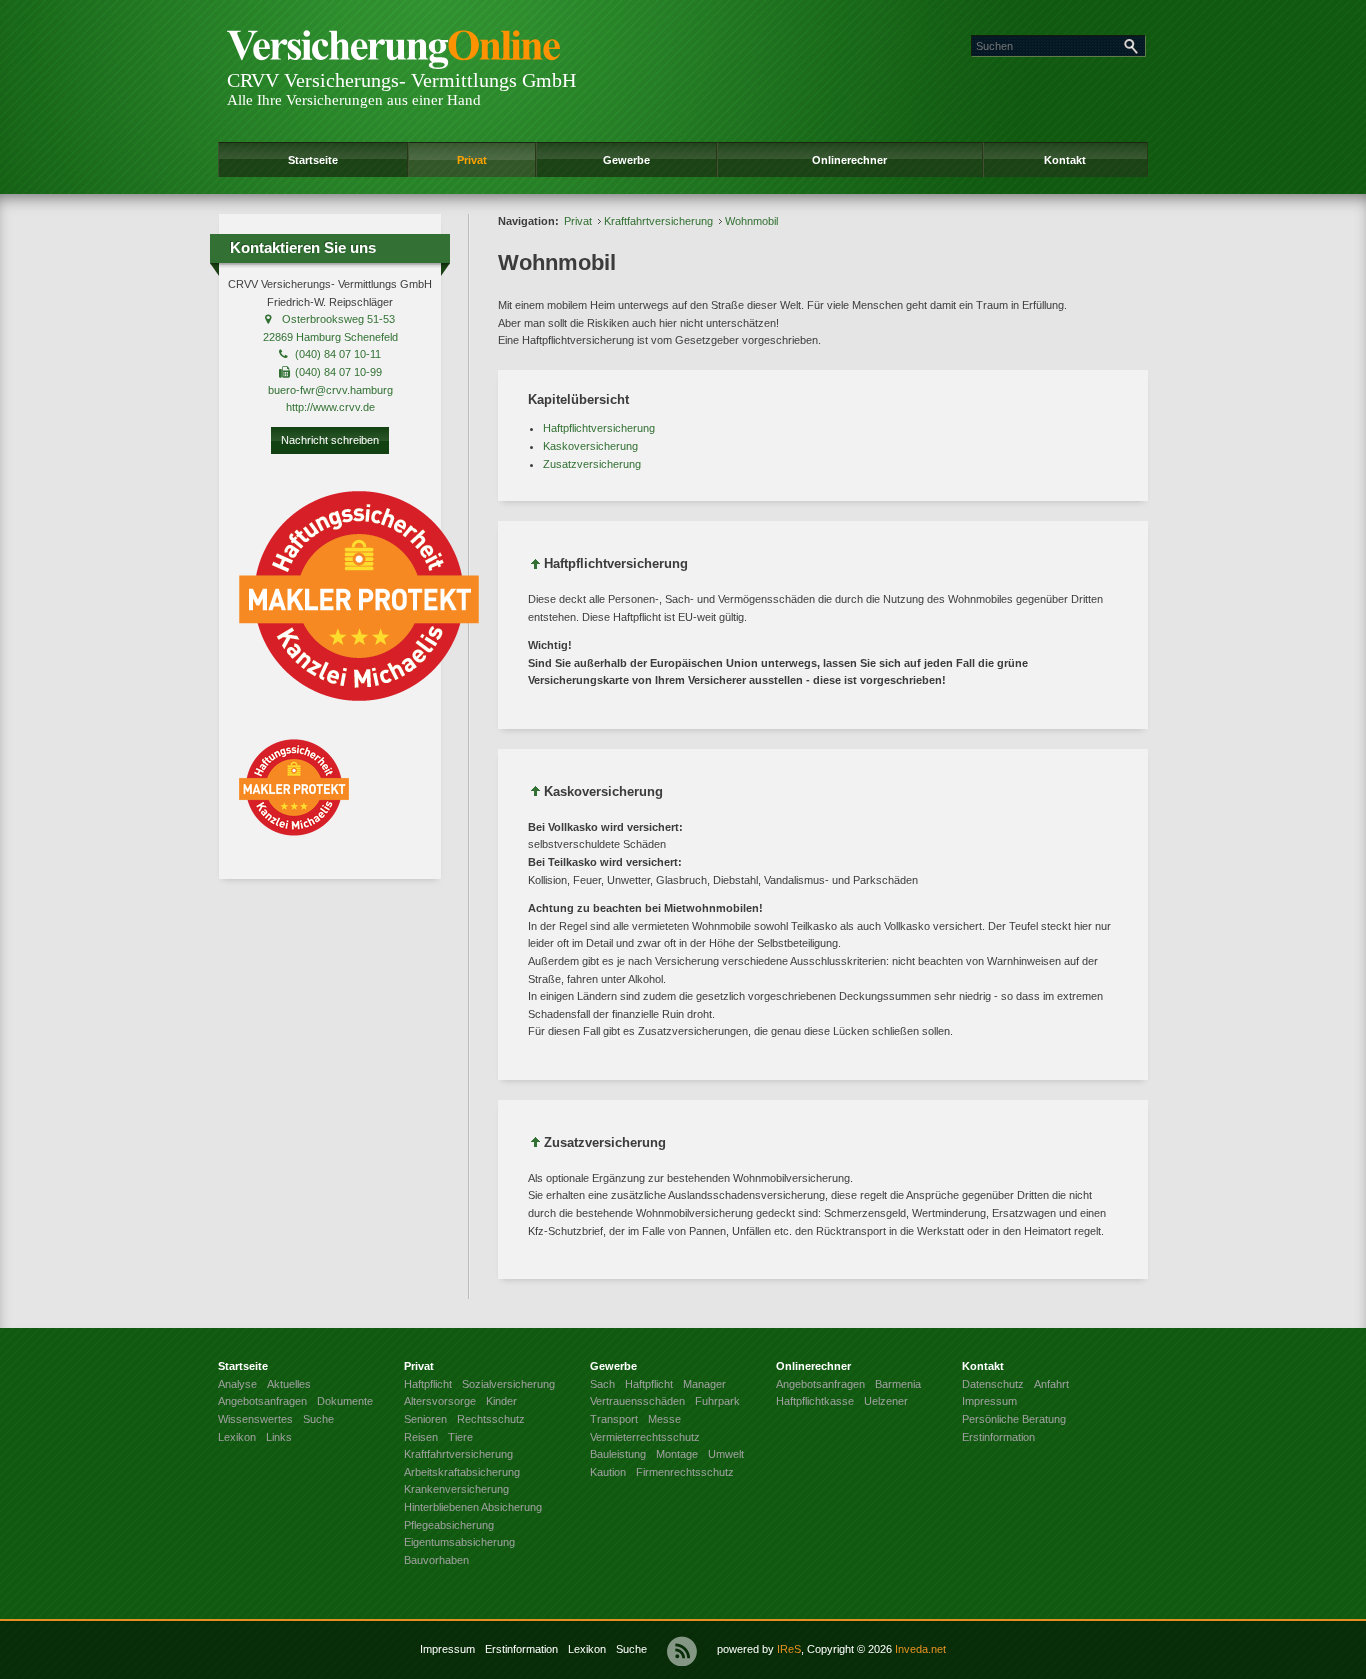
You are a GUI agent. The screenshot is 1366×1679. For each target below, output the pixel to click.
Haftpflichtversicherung (599, 428)
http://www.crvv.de (330, 407)
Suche (631, 1649)
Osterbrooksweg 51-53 (338, 319)
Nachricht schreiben (330, 440)
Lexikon (587, 1649)
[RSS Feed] (682, 1651)
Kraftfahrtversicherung (658, 221)
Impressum (447, 1649)
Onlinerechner (849, 160)
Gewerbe (626, 160)
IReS (789, 1649)
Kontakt (1065, 160)
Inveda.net (920, 1649)
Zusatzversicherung (592, 464)
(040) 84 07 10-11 (338, 354)
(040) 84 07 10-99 (338, 372)
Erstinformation (521, 1649)
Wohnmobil (751, 221)
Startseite (313, 160)
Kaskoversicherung (590, 446)
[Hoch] (536, 567)
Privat (472, 160)
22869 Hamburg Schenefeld (330, 337)
